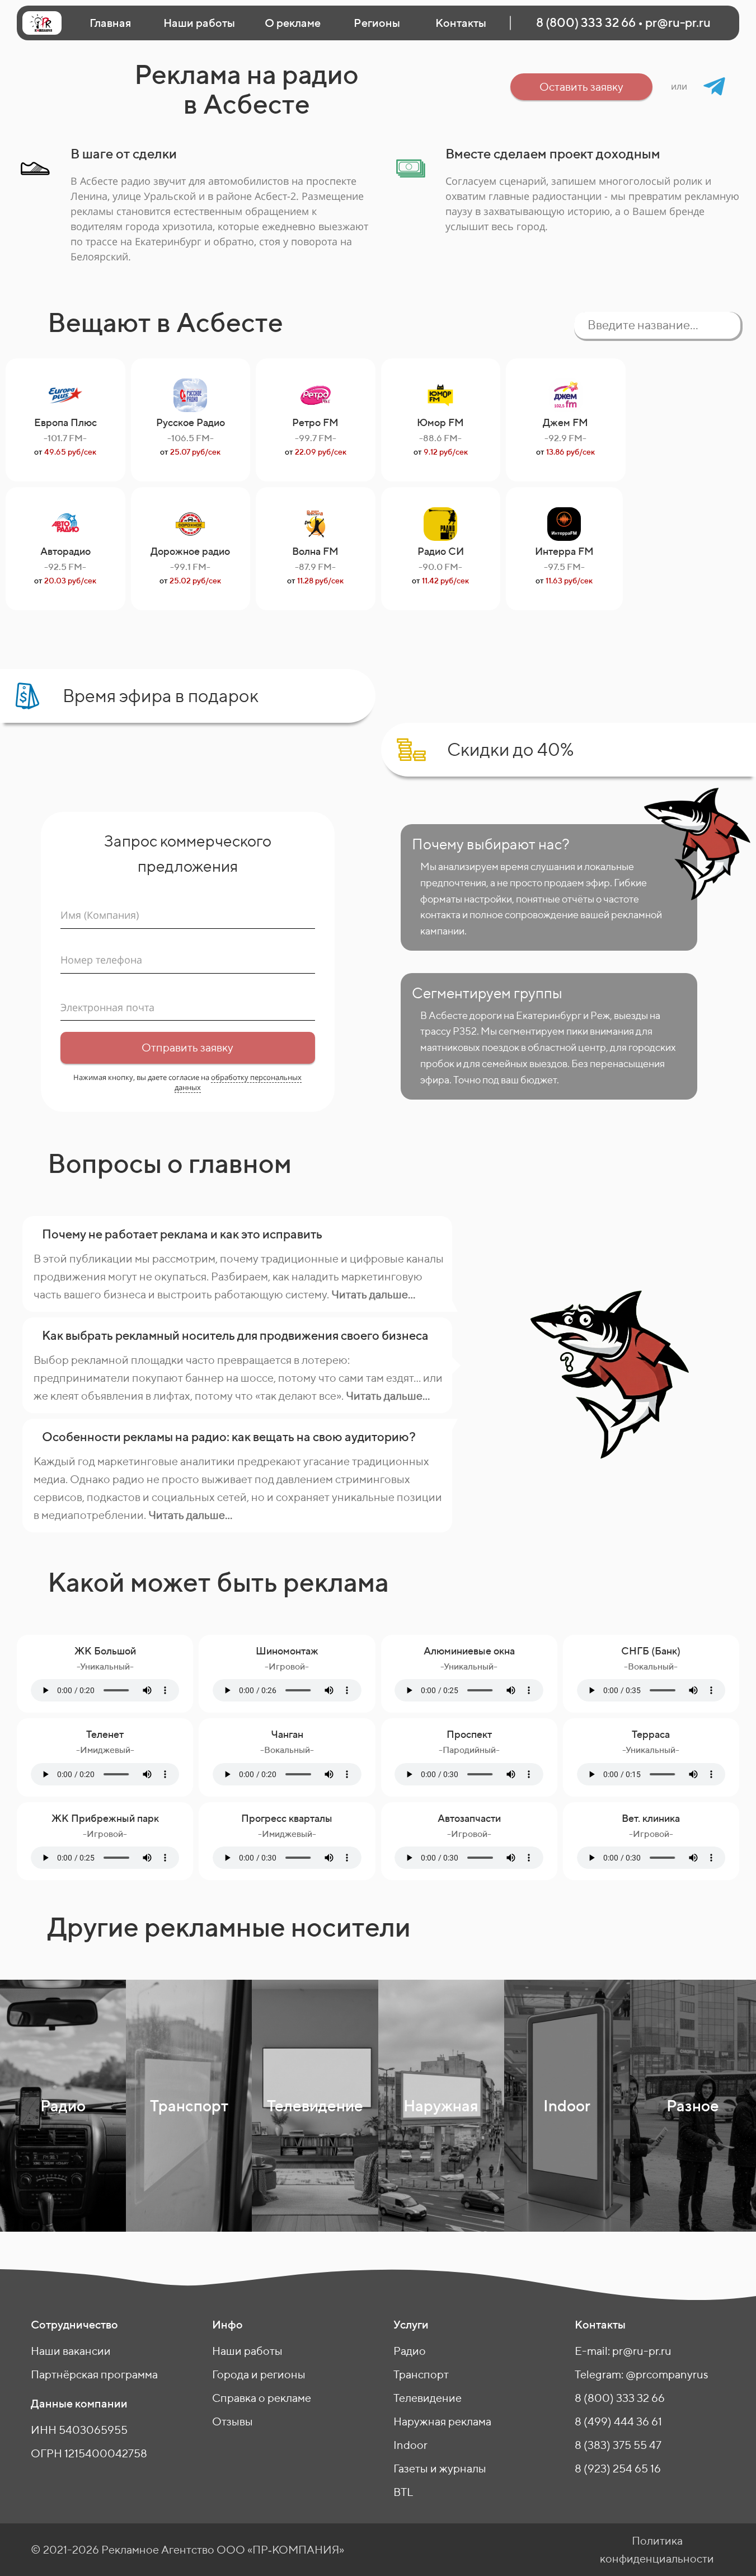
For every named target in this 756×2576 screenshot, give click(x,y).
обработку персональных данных (238, 1082)
